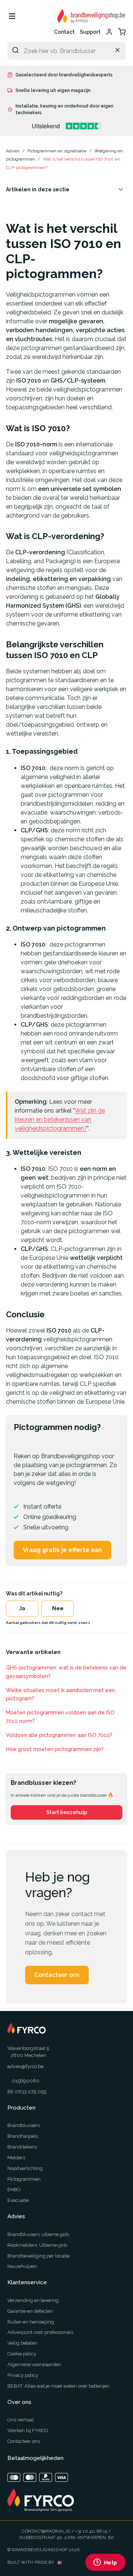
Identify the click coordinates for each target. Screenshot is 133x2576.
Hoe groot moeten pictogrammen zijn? (55, 1749)
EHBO (14, 2189)
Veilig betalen (22, 2343)
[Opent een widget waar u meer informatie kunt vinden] (105, 2563)
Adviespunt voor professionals (40, 2332)
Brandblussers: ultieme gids (38, 2234)
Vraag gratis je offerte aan (62, 1550)
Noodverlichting (25, 2168)
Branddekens (22, 2147)
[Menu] (12, 16)
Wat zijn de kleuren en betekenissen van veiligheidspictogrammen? (60, 1119)
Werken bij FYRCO (28, 2430)
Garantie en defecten (30, 2311)
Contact (64, 32)
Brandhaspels (23, 2136)
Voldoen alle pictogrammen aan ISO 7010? (59, 1735)
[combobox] (66, 51)
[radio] (22, 1609)
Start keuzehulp (67, 1812)
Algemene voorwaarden (34, 2364)
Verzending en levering (33, 2300)
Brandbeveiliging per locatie (38, 2256)
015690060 (26, 2081)
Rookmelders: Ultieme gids (37, 2245)
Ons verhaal (21, 2420)
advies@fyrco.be (25, 2066)
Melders (16, 2158)
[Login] (109, 32)
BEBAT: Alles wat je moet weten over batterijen (58, 2386)
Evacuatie (18, 2200)
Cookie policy (22, 2354)
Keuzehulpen (22, 2266)
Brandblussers (23, 2125)
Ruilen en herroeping (31, 2322)
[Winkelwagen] (122, 32)
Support (90, 32)
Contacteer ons (57, 1975)
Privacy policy (23, 2375)
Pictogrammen (24, 2179)
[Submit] (16, 50)
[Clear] (117, 50)
